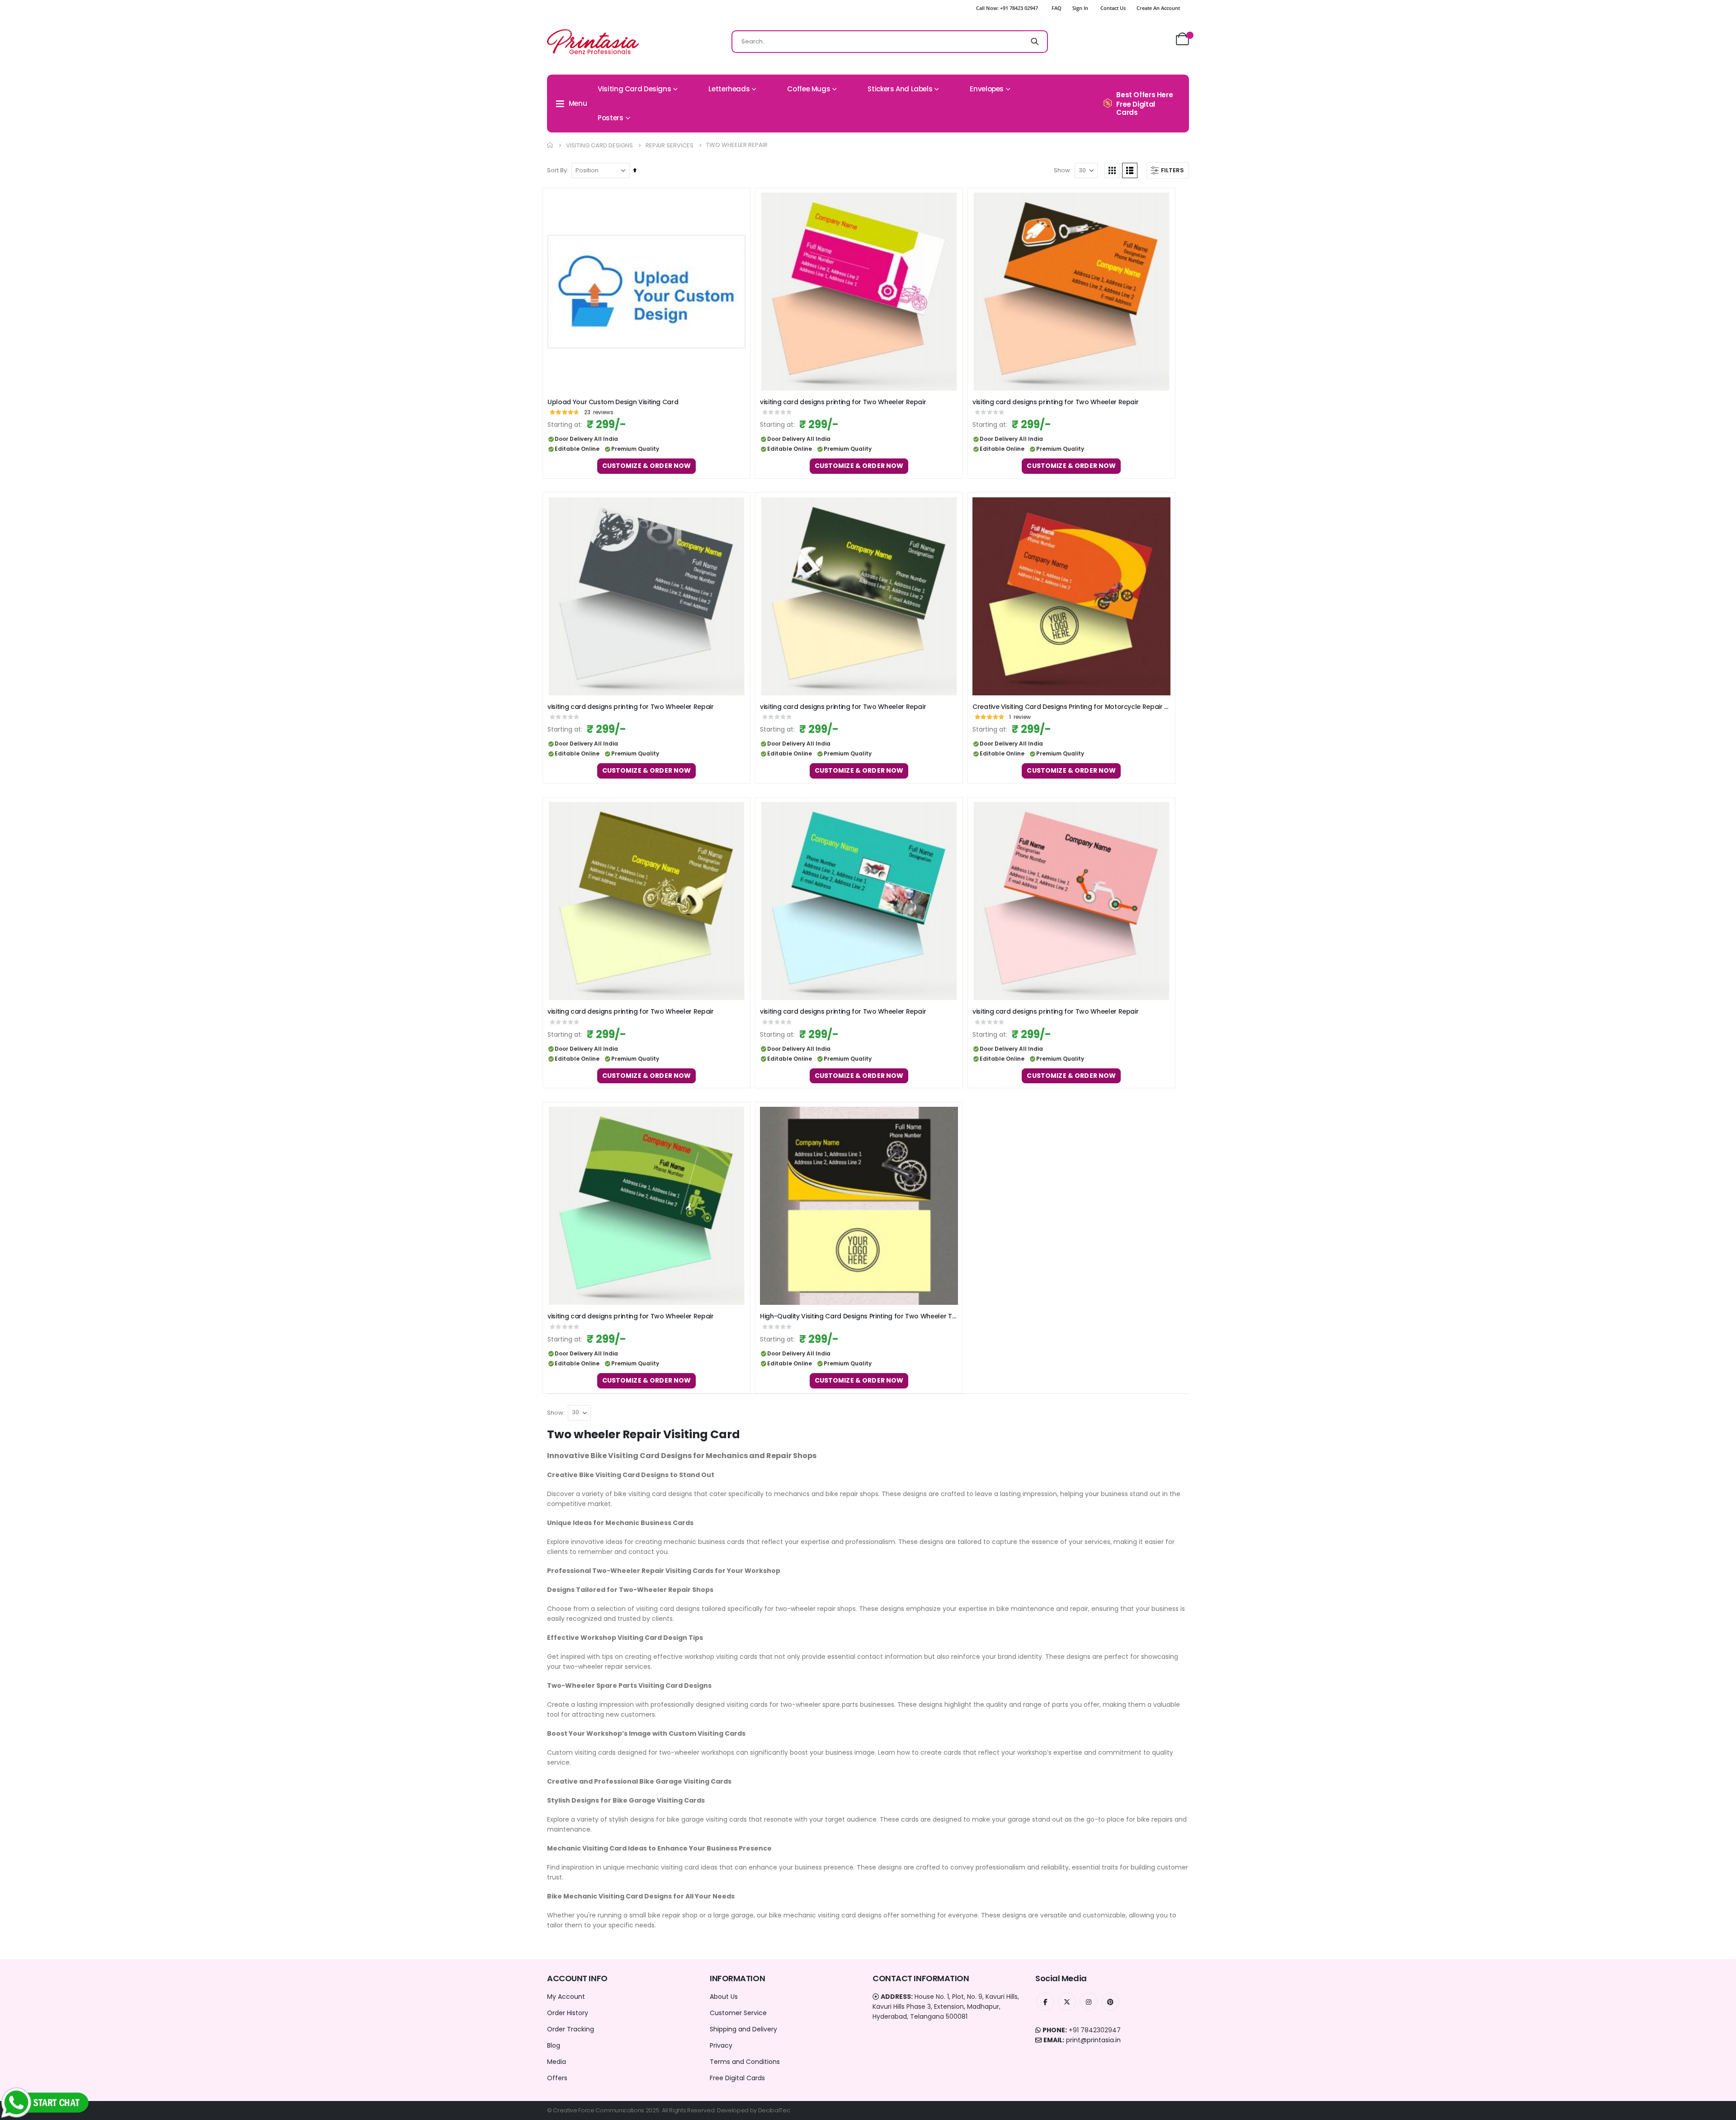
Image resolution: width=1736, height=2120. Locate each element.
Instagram (1089, 2002)
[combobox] (890, 42)
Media (557, 2062)
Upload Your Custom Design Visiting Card (613, 402)
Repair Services (670, 145)
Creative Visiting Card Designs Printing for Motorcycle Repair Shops (1071, 707)
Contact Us (1113, 8)
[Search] (1035, 42)
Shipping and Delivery (743, 2029)
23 (599, 412)
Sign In (1080, 8)
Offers (557, 2078)
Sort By (557, 170)
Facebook (1045, 2002)
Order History (568, 2013)
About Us (724, 1997)
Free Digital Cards (737, 2078)
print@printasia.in (1093, 2040)
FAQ (1057, 8)
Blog (554, 2045)
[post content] (646, 292)
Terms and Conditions (745, 2062)
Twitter (1067, 2002)
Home (550, 145)
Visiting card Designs (599, 145)
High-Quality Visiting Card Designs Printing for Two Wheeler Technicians (859, 1316)
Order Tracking (571, 2029)
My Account (566, 1997)
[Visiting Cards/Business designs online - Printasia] (593, 42)
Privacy (721, 2045)
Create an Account (1158, 8)
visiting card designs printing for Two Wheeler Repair (843, 402)
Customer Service (738, 2013)
